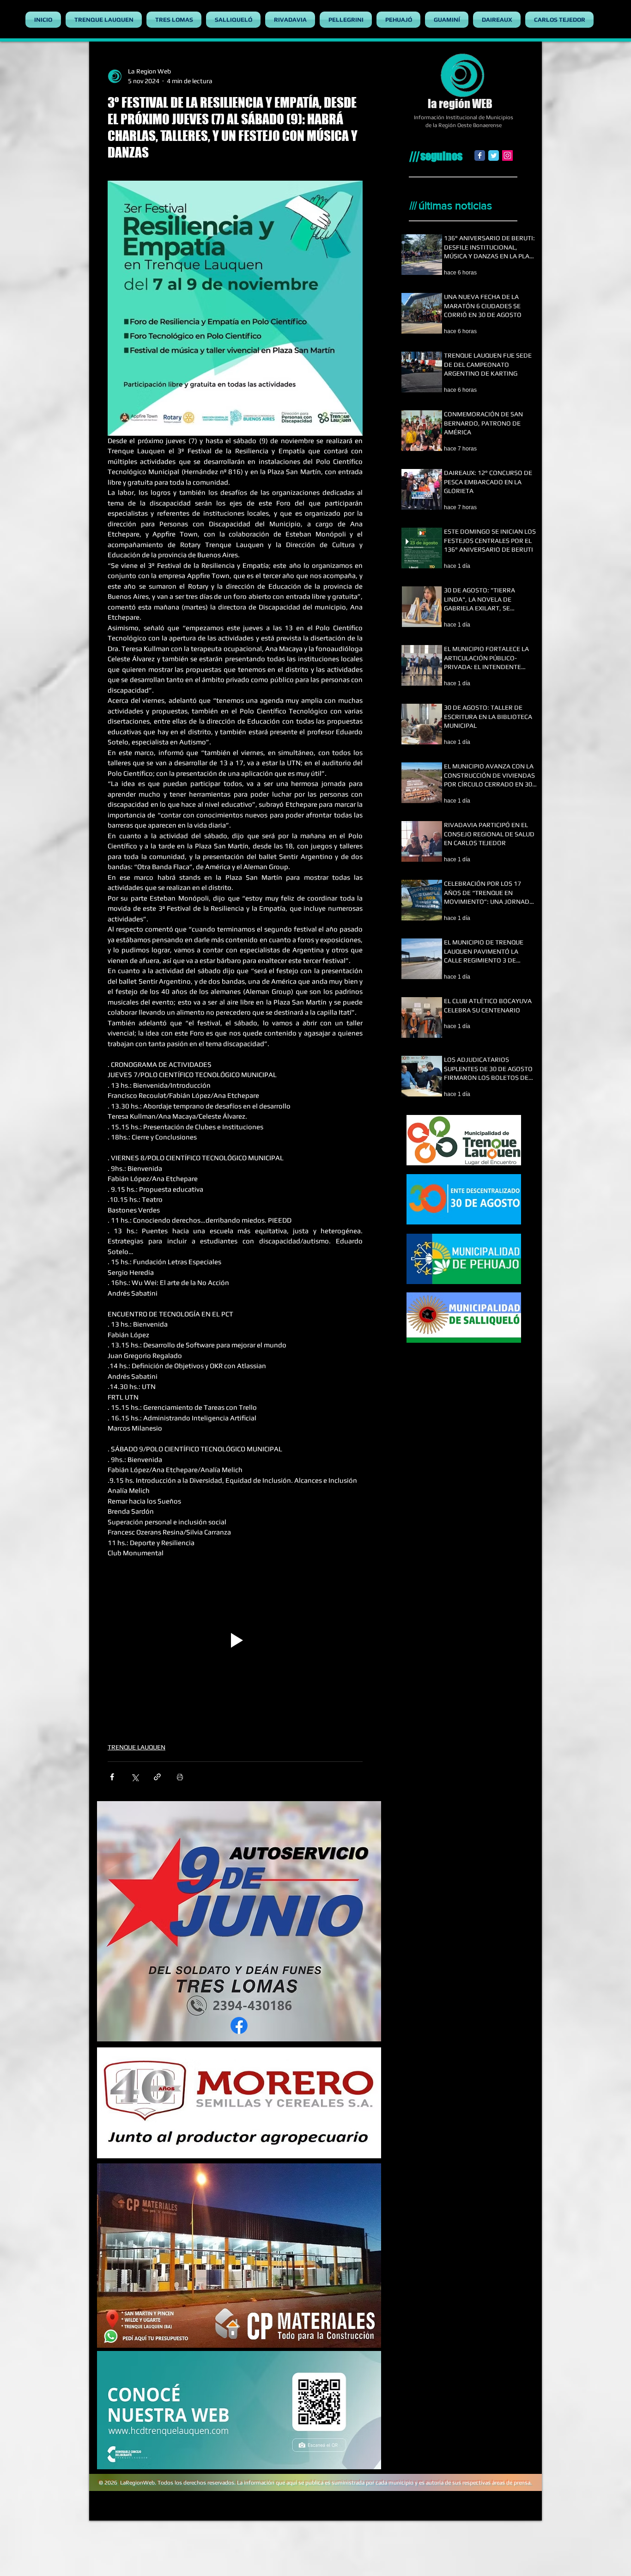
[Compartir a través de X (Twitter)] (135, 1777)
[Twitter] (494, 155)
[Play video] (235, 1641)
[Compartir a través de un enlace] (157, 1777)
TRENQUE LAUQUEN (137, 1747)
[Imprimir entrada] (180, 1777)
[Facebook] (480, 155)
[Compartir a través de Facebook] (112, 1777)
